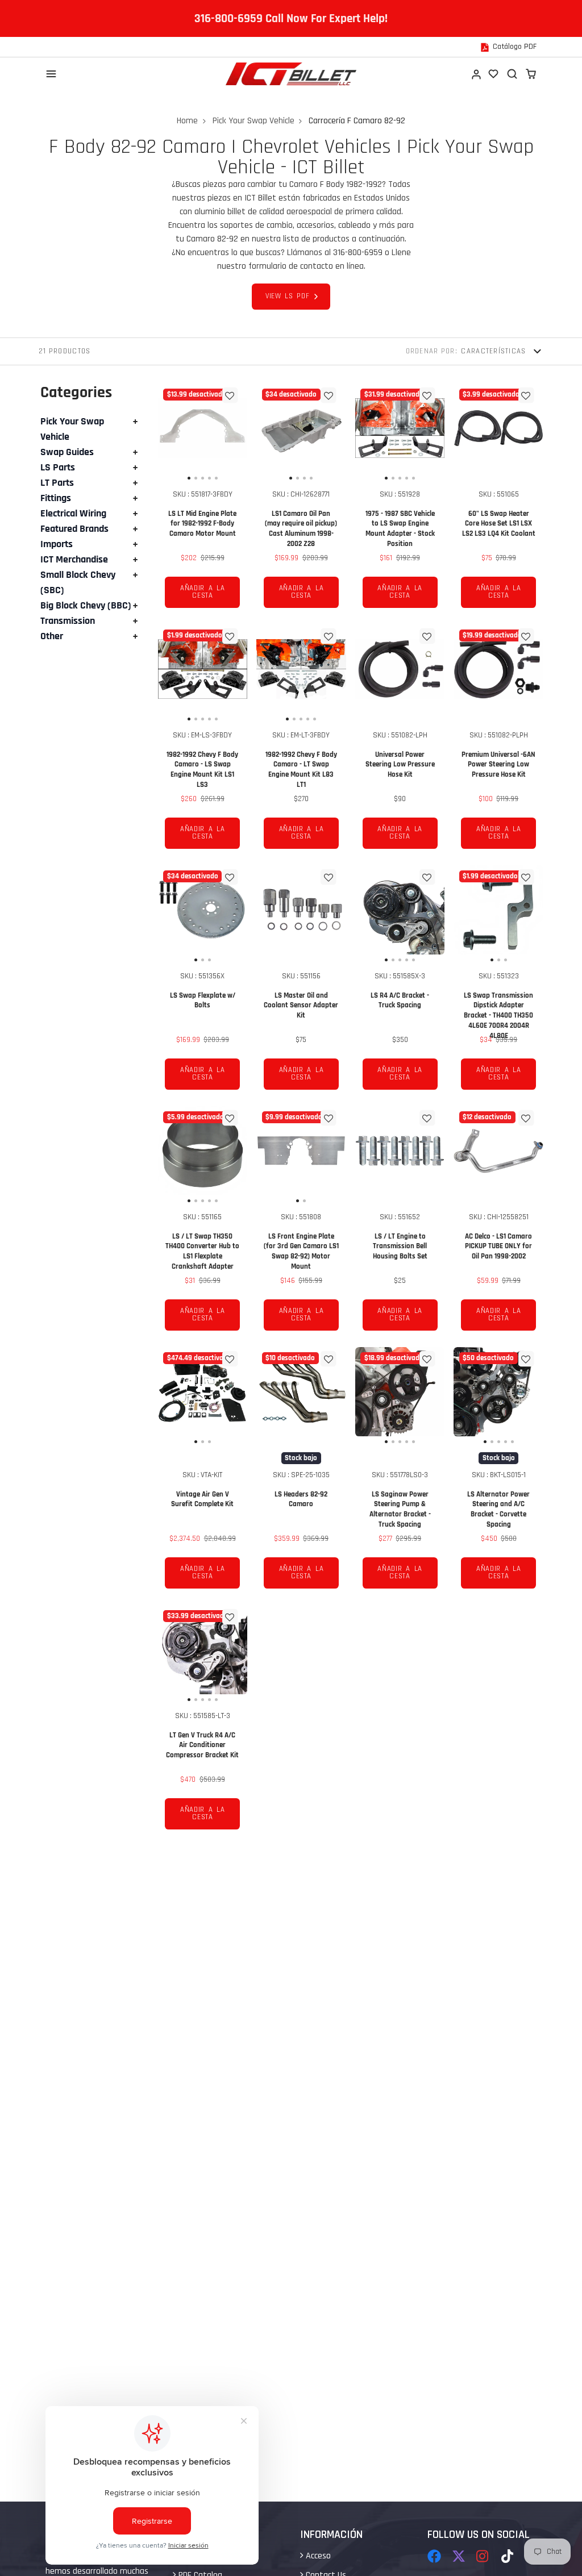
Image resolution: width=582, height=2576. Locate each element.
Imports (57, 544)
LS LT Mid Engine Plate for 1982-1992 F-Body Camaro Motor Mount (203, 499)
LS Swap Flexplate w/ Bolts (203, 981)
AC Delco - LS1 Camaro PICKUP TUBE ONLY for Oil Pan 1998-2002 (498, 1222)
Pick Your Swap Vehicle (253, 121)
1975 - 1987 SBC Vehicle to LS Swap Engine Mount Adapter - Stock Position (400, 499)
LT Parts (57, 483)
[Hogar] (291, 74)
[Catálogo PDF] (508, 47)
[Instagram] (483, 2556)
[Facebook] (434, 2556)
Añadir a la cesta (202, 592)
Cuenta (476, 74)
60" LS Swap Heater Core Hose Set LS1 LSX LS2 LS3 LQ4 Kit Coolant (498, 499)
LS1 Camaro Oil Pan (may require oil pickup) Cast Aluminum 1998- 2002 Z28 (301, 499)
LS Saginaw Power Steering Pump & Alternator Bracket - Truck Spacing (400, 1472)
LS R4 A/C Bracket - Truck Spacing (400, 981)
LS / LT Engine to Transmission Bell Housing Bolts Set (400, 1222)
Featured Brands (74, 529)
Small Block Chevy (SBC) (78, 582)
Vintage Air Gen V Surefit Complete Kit (203, 1472)
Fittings (56, 498)
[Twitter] (459, 2556)
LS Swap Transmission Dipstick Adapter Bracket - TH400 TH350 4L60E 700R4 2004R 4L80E (498, 981)
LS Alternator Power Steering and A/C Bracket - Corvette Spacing (498, 1472)
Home (187, 121)
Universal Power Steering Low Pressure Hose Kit (400, 740)
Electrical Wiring (73, 513)
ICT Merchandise (74, 559)
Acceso (317, 2556)
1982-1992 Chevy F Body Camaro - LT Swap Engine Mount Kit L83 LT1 (301, 740)
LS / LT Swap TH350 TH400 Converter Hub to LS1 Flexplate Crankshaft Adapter (203, 1222)
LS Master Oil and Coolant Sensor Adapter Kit (301, 981)
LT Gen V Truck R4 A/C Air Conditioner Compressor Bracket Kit (203, 1721)
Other (52, 636)
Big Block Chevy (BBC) (86, 605)
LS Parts (58, 467)
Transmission (68, 621)
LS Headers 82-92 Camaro (301, 1472)
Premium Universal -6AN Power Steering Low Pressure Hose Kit (498, 740)
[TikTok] (508, 2556)
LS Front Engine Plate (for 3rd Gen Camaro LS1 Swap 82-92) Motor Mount (301, 1222)
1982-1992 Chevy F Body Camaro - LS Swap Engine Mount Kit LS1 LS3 (203, 740)
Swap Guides (67, 452)
